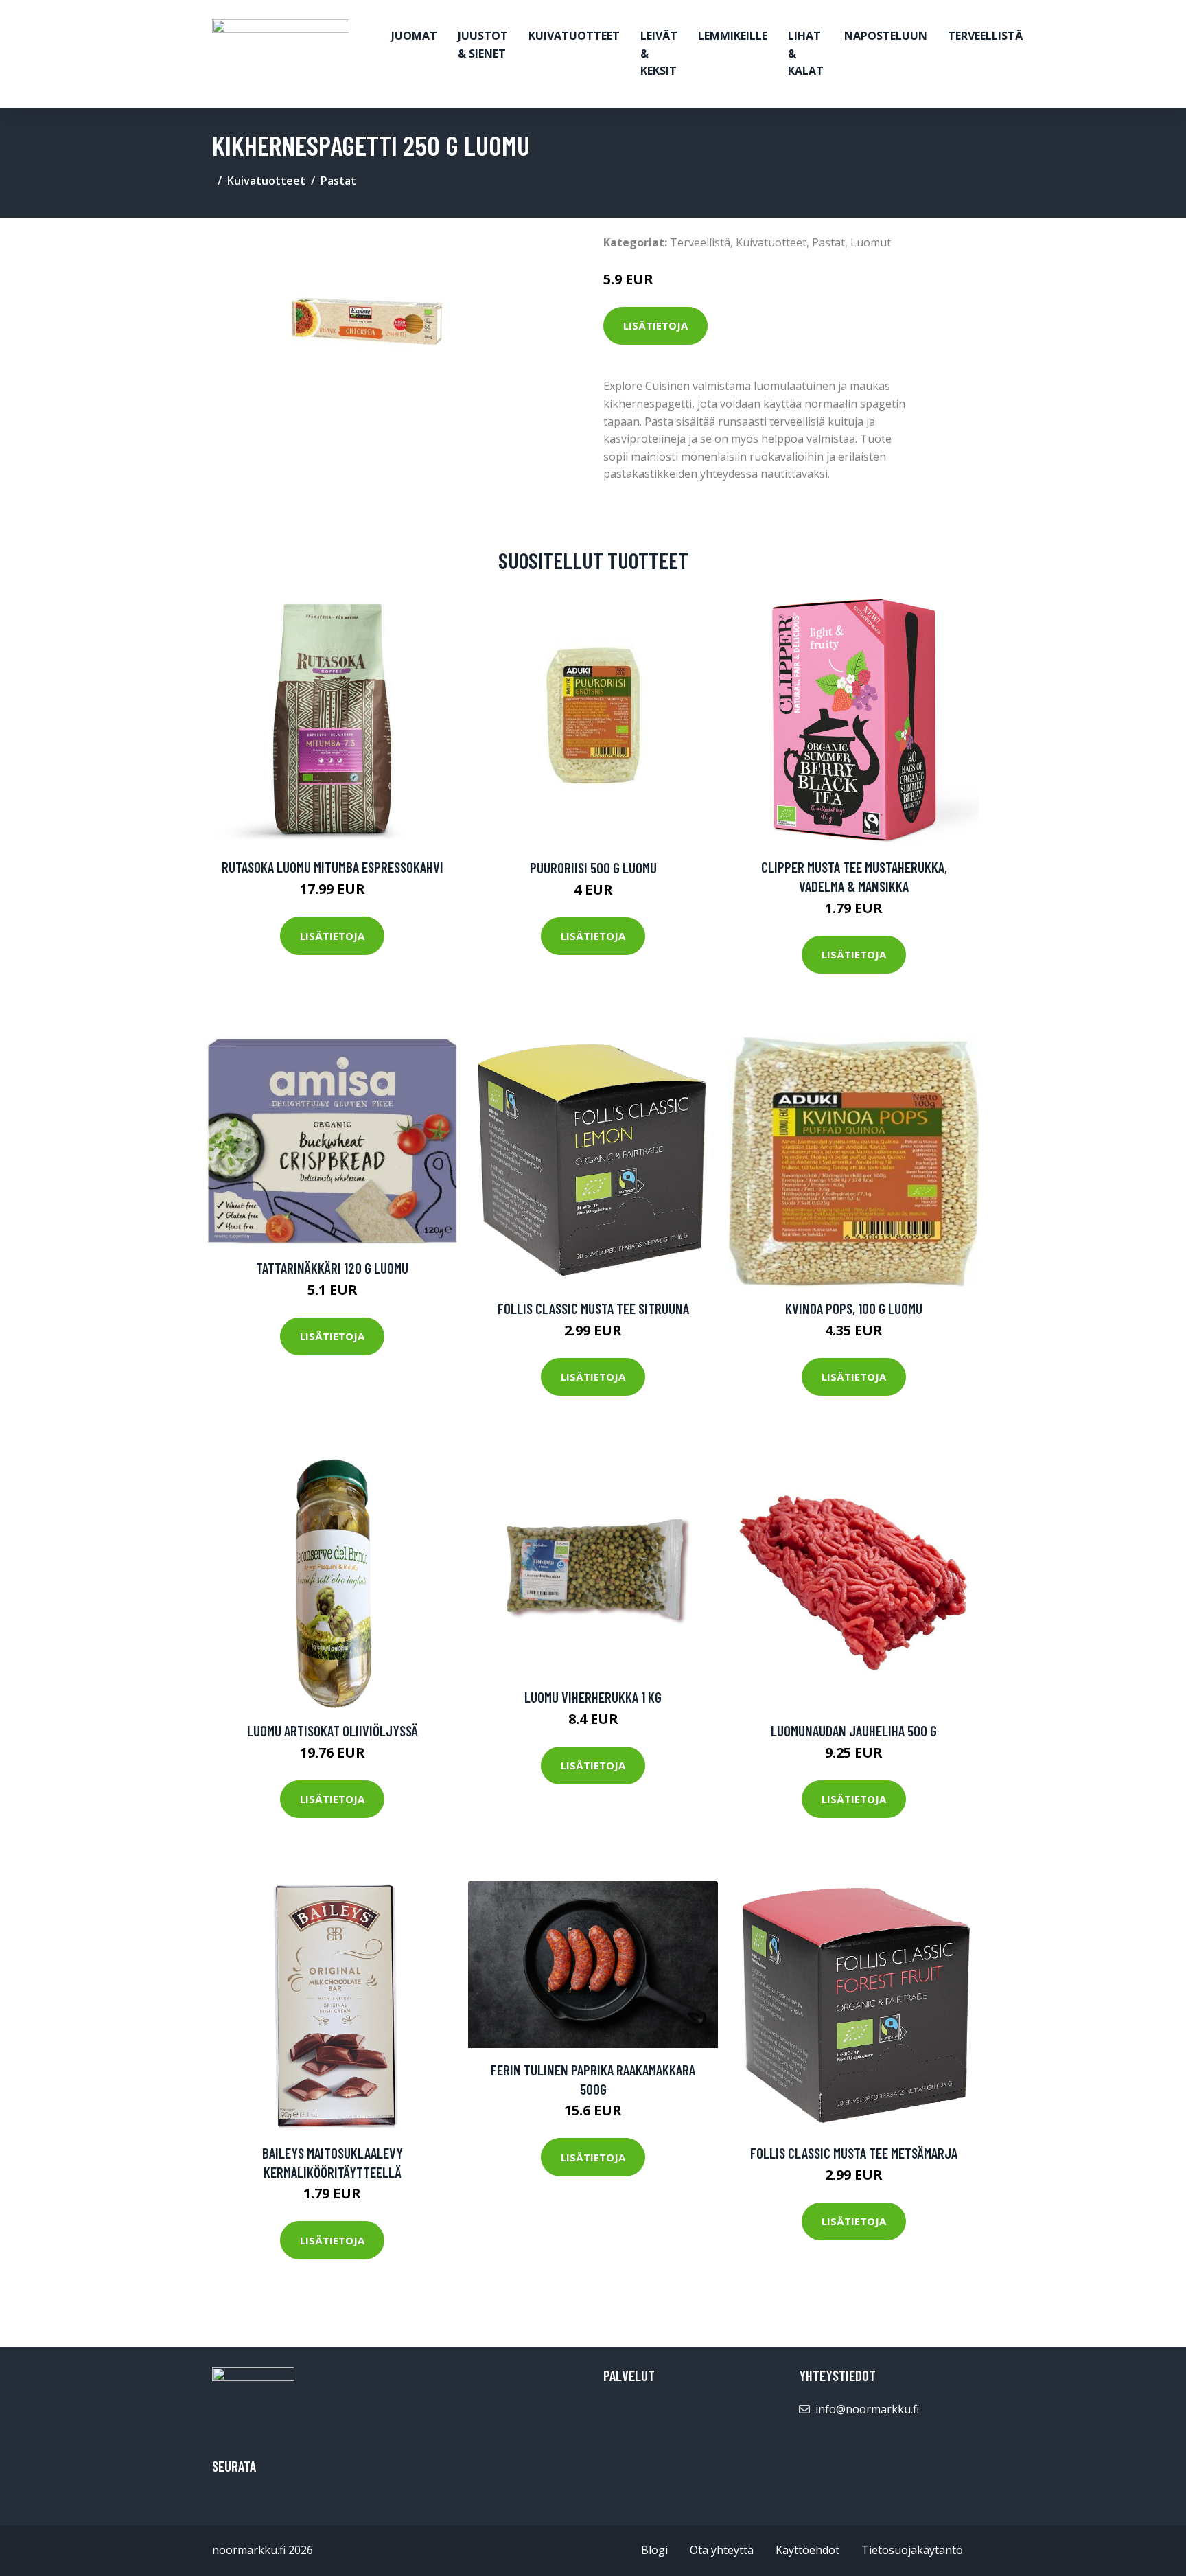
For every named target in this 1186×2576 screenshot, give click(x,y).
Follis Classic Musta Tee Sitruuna (593, 1308)
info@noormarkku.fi (867, 2409)
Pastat (338, 181)
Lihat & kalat (806, 53)
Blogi (654, 2550)
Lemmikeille (733, 36)
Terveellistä (985, 36)
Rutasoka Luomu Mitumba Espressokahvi (333, 867)
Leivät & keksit (659, 53)
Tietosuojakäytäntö (912, 2550)
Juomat (414, 36)
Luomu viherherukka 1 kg (593, 1697)
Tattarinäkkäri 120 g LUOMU (332, 1268)
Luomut (871, 242)
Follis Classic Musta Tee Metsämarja (854, 2153)
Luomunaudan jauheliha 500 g (854, 1730)
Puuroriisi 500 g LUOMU (593, 867)
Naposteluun (886, 36)
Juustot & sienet (483, 45)
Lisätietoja (655, 325)
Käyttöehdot (807, 2550)
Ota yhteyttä (722, 2550)
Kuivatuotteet (574, 36)
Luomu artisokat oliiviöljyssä (333, 1730)
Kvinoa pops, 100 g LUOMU (854, 1308)
